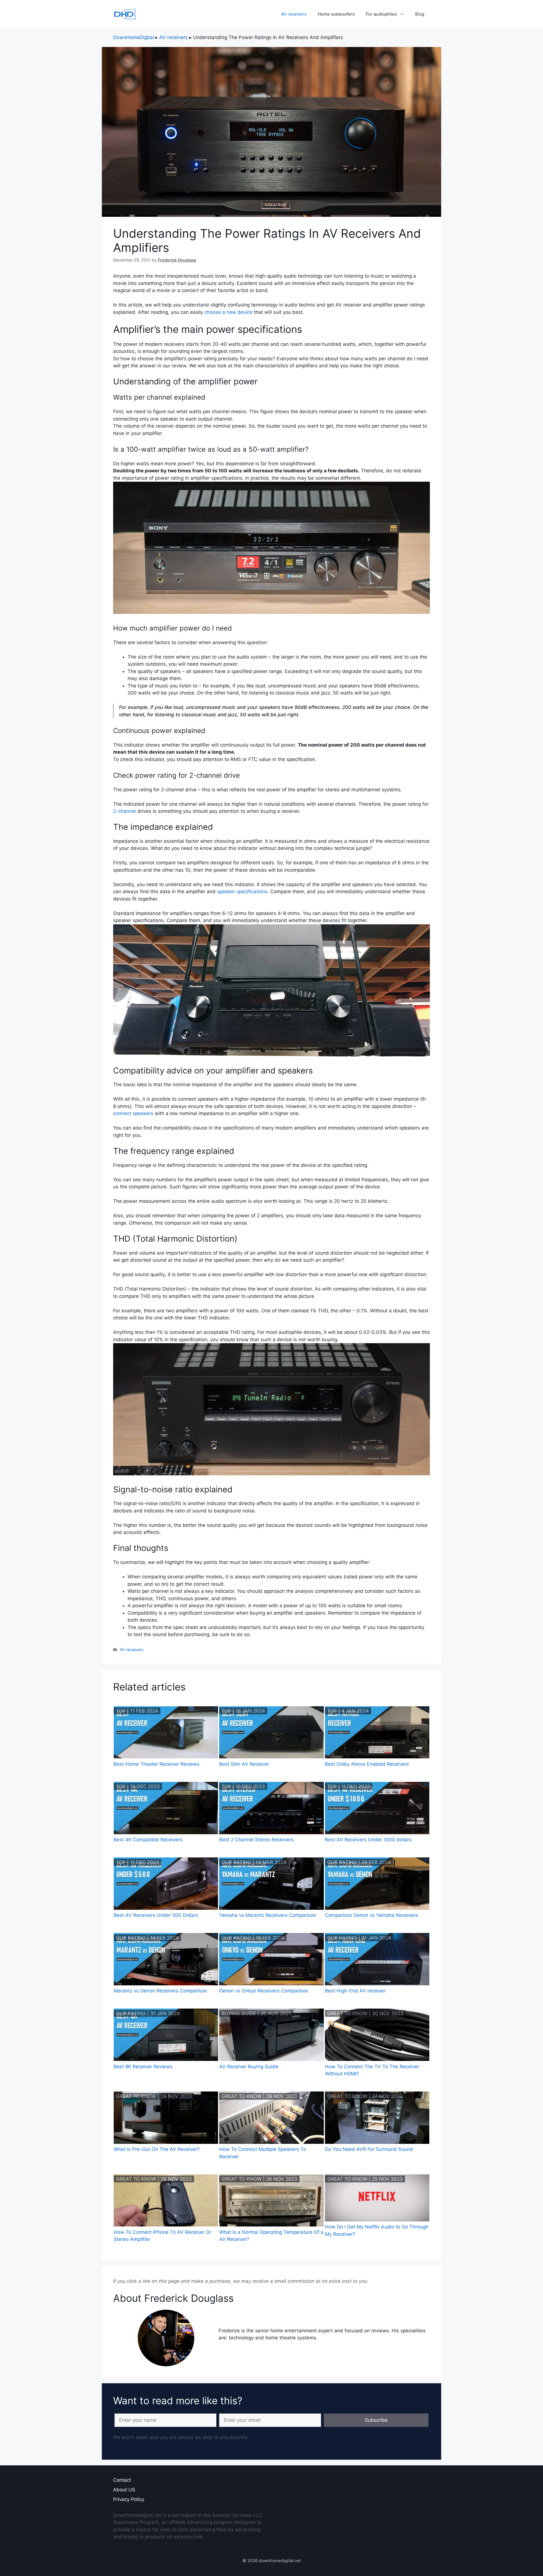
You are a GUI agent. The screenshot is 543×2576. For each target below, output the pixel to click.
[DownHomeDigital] (124, 14)
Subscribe (376, 2420)
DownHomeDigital (133, 37)
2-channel (125, 811)
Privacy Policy (129, 2499)
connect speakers (133, 1113)
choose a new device (229, 312)
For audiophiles (381, 14)
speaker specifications (242, 891)
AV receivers (294, 14)
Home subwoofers (336, 14)
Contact (122, 2480)
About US (124, 2490)
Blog (420, 14)
